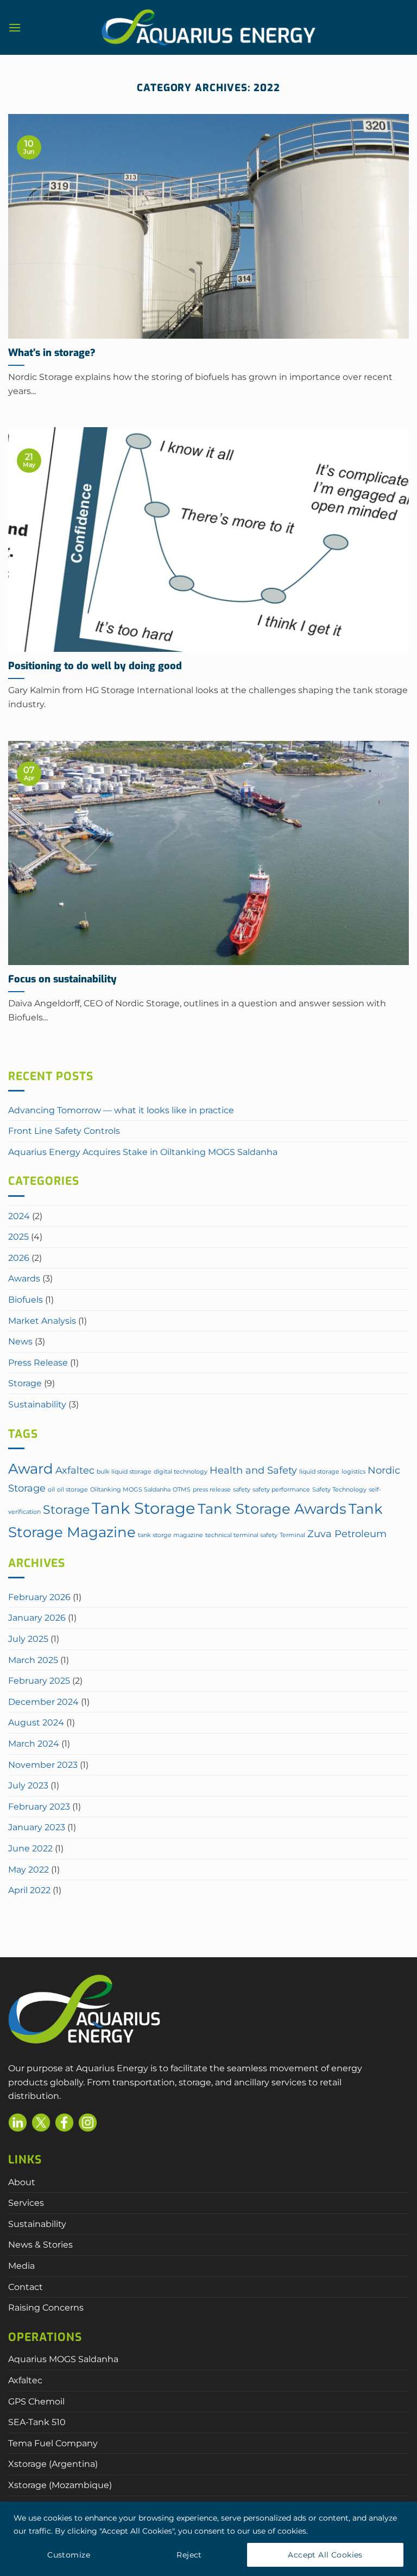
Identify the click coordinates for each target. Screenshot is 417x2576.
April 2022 (29, 1890)
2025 (18, 1237)
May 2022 (29, 1870)
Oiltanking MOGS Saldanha (130, 1490)
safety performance (281, 1490)
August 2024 (36, 1722)
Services (26, 2203)
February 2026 (39, 1597)
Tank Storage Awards (272, 1509)
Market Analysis (42, 1321)
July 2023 (28, 1785)
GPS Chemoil (36, 2401)
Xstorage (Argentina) (53, 2464)
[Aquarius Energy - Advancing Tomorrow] (208, 28)
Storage (25, 1383)
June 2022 (30, 1848)
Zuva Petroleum (347, 1534)
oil (51, 1490)
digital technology (181, 1472)
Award (31, 1469)
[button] (15, 27)
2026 (19, 1258)
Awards (24, 1279)
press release (212, 1490)
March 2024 (34, 1744)
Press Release (38, 1363)
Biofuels (26, 1300)
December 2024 (43, 1702)
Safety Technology (339, 1490)
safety (242, 1490)
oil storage (72, 1490)
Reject (189, 2555)
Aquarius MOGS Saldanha (63, 2359)
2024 (19, 1216)
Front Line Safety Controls (64, 1131)
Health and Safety (253, 1470)
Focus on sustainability (62, 979)
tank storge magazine (170, 1535)
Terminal (292, 1535)
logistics (353, 1472)
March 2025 (33, 1660)
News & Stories (40, 2245)
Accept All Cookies (325, 2555)
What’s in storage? (52, 353)
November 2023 (43, 1765)
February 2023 (39, 1807)
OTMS (182, 1490)
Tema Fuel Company (53, 2443)
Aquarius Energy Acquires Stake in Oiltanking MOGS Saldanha (143, 1152)
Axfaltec (75, 1470)
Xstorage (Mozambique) (60, 2485)
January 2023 (37, 1827)
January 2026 (37, 1618)
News (20, 1341)
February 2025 (39, 1681)
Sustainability (37, 1404)
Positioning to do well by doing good (95, 666)
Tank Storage (144, 1508)
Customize (69, 2555)
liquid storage (319, 1472)
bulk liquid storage (124, 1472)
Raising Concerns (46, 2308)
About (22, 2182)
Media (21, 2266)
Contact (26, 2287)
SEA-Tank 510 (37, 2422)
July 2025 (28, 1639)
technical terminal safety (241, 1535)
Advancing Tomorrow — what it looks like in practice (121, 1110)
